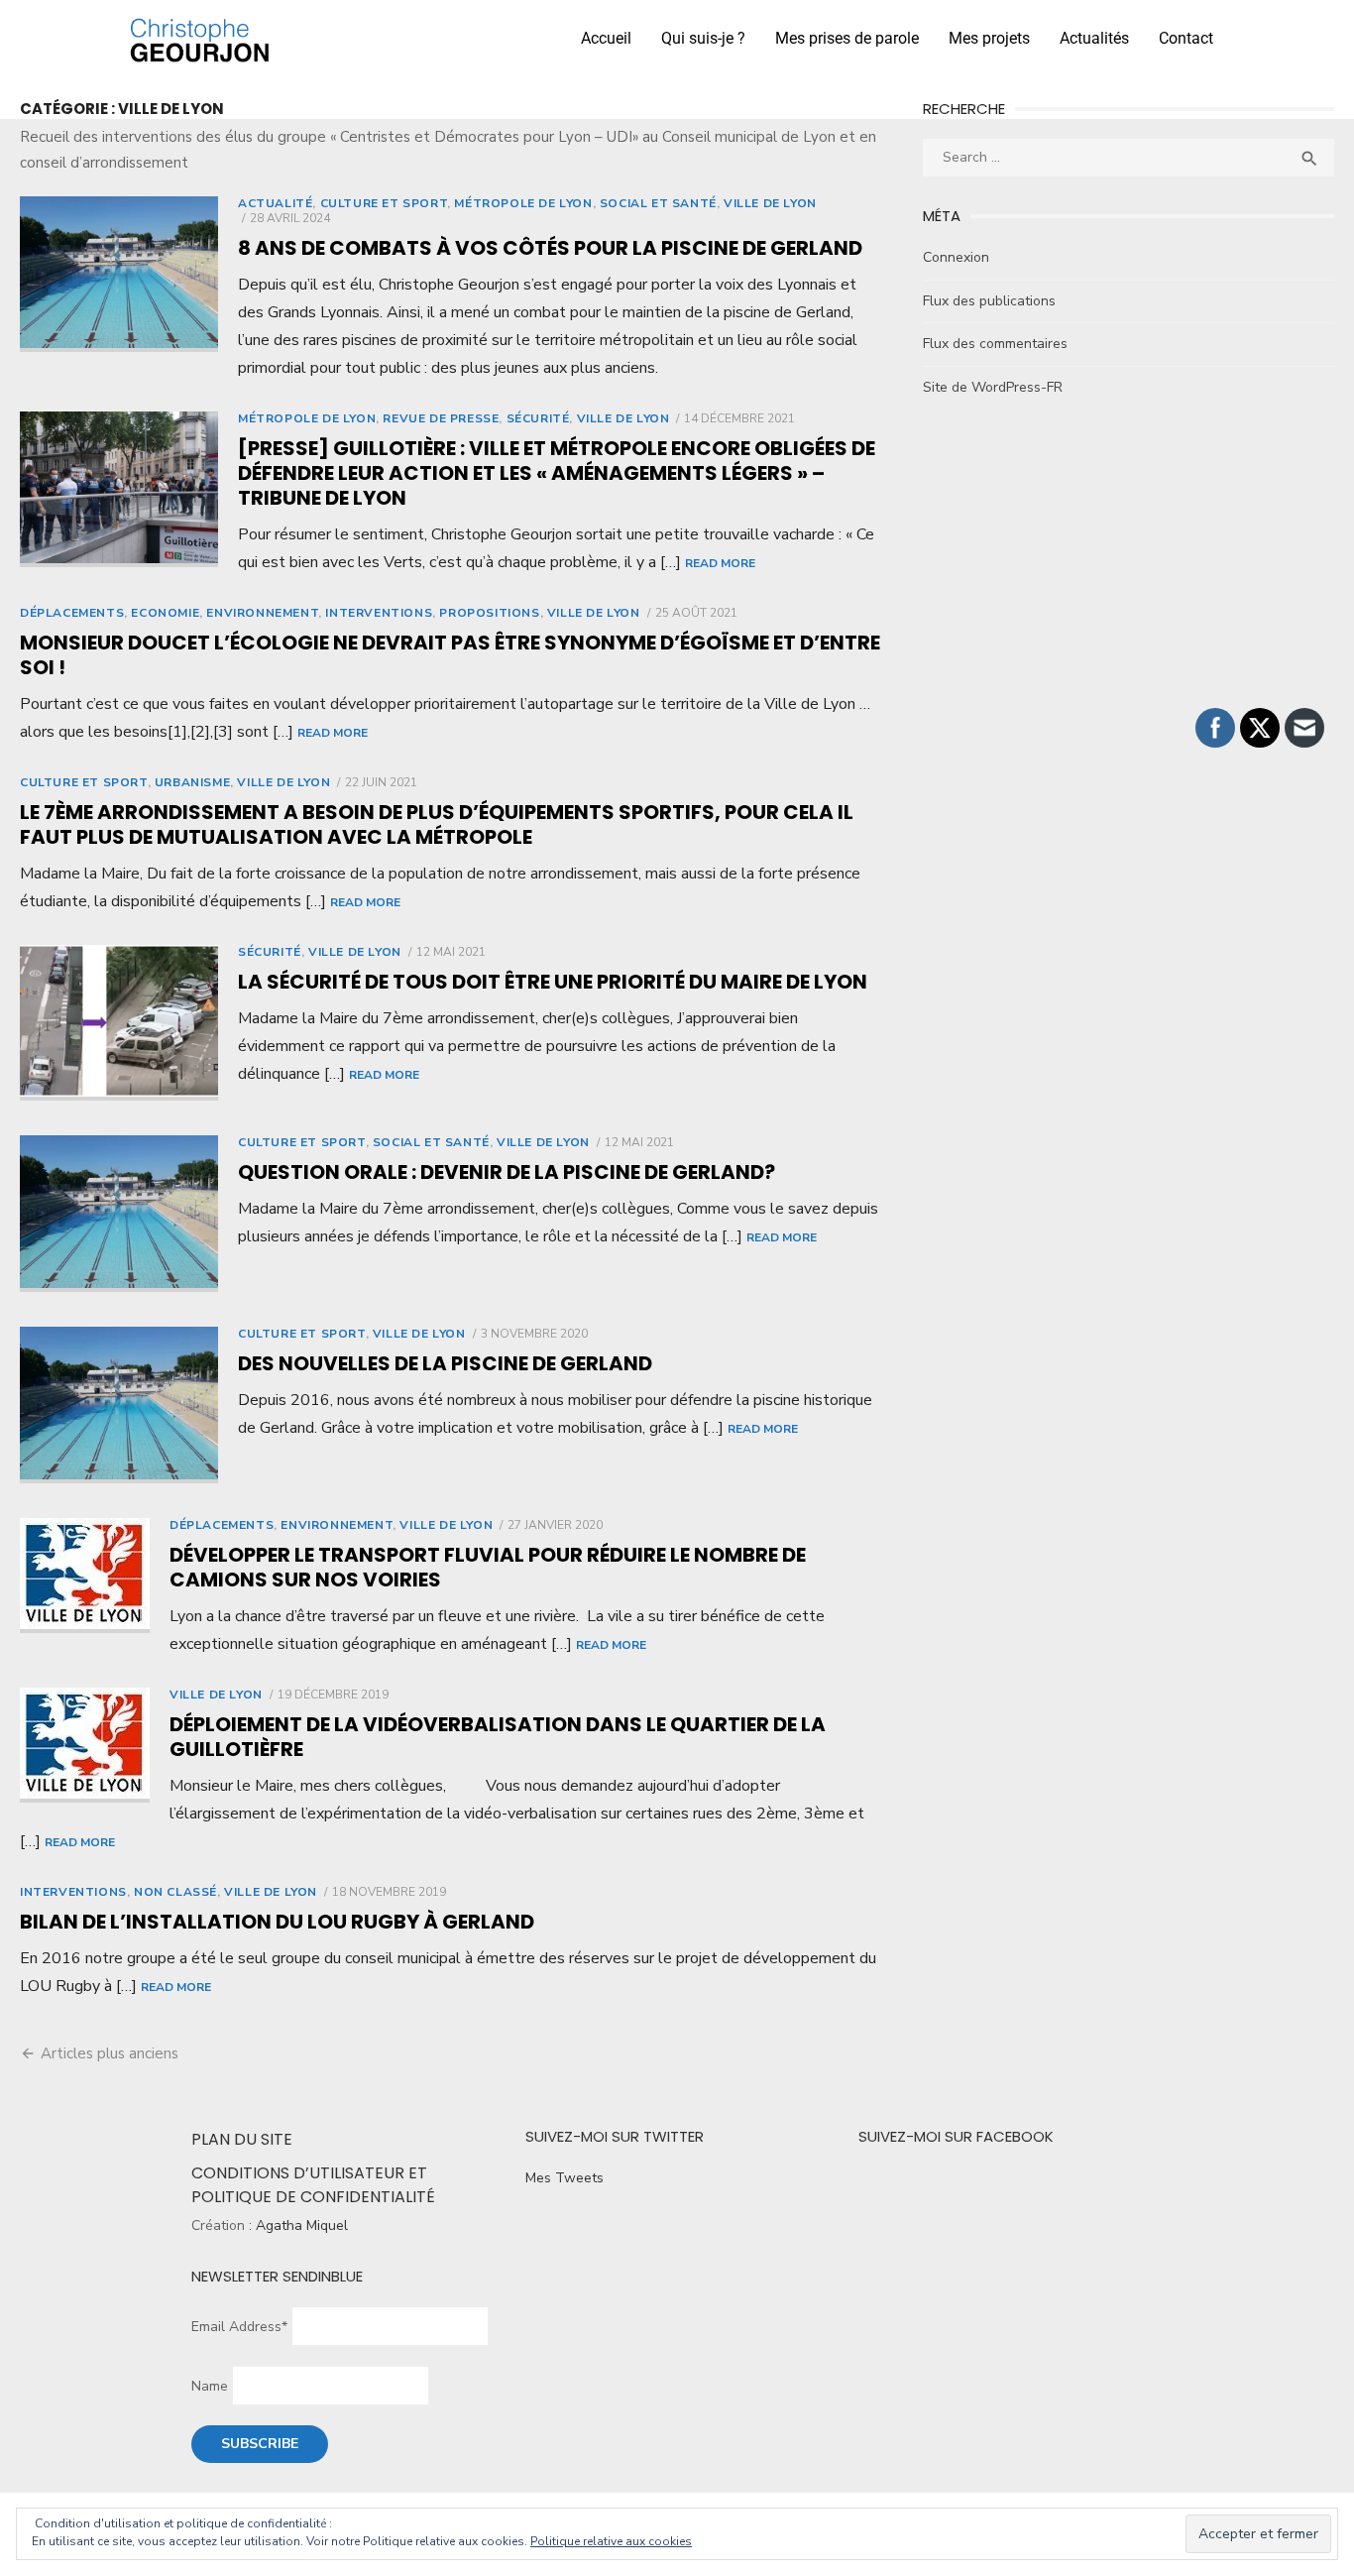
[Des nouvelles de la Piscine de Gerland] (119, 1405)
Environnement (262, 613)
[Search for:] (1128, 157)
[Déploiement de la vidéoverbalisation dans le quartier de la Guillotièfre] (85, 1745)
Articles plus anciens (110, 2053)
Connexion (956, 257)
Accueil (606, 38)
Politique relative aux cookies (611, 2541)
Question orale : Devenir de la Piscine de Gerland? (507, 1172)
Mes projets (989, 38)
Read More (720, 563)
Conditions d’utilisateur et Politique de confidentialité (313, 2185)
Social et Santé (658, 203)
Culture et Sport (384, 203)
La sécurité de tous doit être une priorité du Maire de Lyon (553, 982)
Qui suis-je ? (703, 38)
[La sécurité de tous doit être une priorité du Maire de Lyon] (119, 1023)
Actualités (1094, 38)
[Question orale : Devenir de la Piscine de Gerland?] (119, 1214)
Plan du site (242, 2139)
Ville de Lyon (770, 203)
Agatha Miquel (302, 2225)
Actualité (275, 203)
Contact (1186, 38)
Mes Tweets (564, 2178)
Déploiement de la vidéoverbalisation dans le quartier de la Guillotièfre (498, 1737)
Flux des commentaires (995, 344)
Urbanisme (192, 782)
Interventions (379, 613)
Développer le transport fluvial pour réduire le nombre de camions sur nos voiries (488, 1567)
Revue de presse (441, 418)
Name (210, 2386)
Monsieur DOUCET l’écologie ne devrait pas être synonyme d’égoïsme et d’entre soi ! (450, 655)
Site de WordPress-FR (993, 387)
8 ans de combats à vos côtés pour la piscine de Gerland (550, 248)
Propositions (489, 613)
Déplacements (72, 613)
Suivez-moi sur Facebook (956, 2136)
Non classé (175, 1892)
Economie (165, 613)
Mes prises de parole (847, 38)
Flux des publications (989, 301)
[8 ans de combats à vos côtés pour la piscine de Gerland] (119, 275)
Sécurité (538, 418)
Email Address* (239, 2327)
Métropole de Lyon (523, 203)
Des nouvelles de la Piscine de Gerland (445, 1363)
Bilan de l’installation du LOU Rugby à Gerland (277, 1922)
